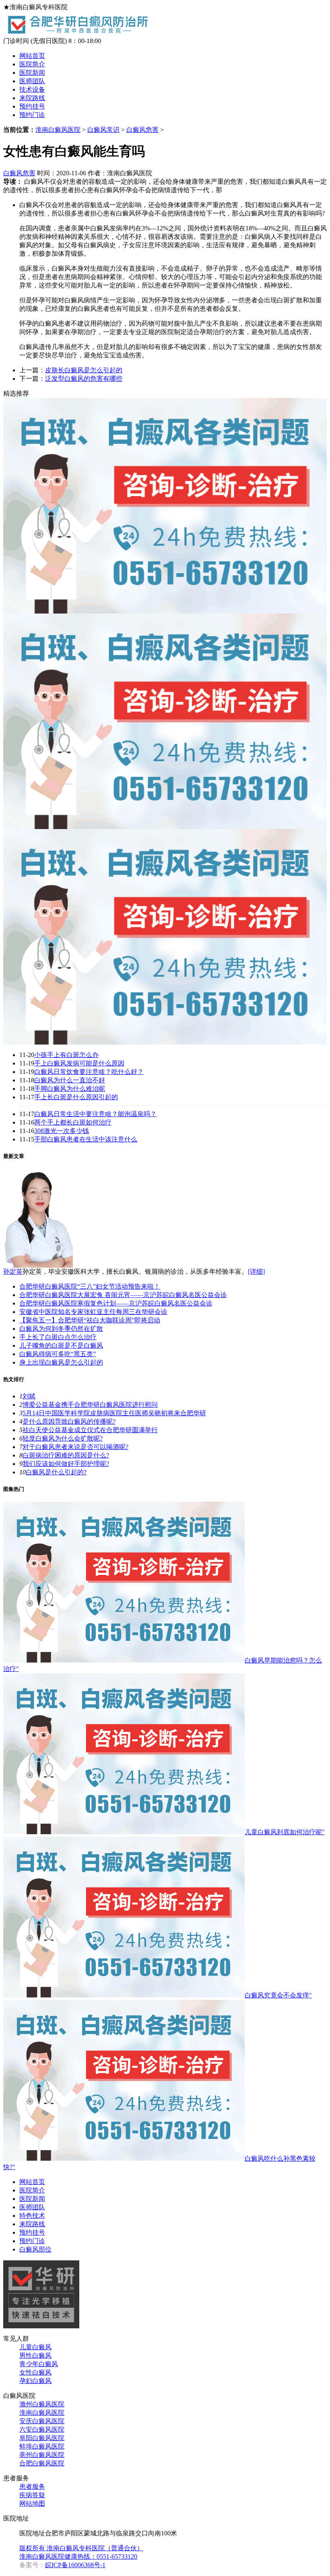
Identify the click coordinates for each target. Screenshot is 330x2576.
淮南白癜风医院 (58, 130)
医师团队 (32, 81)
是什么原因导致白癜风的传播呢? (69, 1421)
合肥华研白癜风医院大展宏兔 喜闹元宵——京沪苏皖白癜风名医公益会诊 (123, 1295)
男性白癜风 (35, 2355)
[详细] (256, 1272)
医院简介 (32, 64)
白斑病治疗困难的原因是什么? (66, 1455)
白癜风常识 (103, 130)
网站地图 (32, 2503)
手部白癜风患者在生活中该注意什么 (86, 1139)
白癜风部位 (35, 2249)
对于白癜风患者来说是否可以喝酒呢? (75, 1447)
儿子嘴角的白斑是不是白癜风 (61, 1345)
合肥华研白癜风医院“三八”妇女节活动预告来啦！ (90, 1286)
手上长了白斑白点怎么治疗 (58, 1337)
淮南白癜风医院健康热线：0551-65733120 (78, 2557)
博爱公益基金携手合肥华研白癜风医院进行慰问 (90, 1405)
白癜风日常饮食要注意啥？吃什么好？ (89, 1072)
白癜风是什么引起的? (56, 1472)
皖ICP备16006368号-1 (75, 2565)
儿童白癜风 (35, 2347)
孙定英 (13, 1272)
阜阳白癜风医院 (42, 2438)
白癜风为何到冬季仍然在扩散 (61, 1329)
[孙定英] (38, 1265)
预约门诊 (32, 115)
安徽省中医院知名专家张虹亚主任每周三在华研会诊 (93, 1312)
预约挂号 (32, 106)
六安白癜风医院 (42, 2429)
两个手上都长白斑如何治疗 (73, 1122)
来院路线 (32, 98)
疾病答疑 (32, 2495)
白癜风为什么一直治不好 (70, 1080)
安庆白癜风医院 (42, 2421)
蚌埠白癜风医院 (42, 2446)
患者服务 (32, 2487)
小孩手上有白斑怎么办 (66, 1055)
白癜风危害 (142, 130)
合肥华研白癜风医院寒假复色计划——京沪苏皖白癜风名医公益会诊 (116, 1303)
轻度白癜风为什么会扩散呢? (63, 1438)
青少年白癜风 (39, 2364)
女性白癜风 (35, 2372)
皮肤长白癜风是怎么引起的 (84, 370)
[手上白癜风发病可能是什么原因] (165, 827)
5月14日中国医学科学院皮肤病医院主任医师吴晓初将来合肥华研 (114, 1413)
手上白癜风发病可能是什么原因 (79, 1063)
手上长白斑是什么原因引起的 (76, 1097)
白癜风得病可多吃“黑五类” (58, 1354)
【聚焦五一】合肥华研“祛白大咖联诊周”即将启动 (90, 1320)
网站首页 (32, 56)
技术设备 (32, 89)
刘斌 (29, 1396)
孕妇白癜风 (35, 2381)
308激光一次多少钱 (62, 1131)
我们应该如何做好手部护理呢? (66, 1464)
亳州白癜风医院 (42, 2455)
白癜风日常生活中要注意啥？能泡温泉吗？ (95, 1114)
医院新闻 (32, 73)
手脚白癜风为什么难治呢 (70, 1089)
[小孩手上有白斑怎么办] (165, 611)
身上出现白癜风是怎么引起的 (61, 1362)
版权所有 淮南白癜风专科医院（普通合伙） (81, 2548)
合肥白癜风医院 (42, 2463)
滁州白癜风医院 (42, 2404)
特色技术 (32, 2216)
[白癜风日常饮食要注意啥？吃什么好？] (165, 1042)
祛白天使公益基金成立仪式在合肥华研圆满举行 (90, 1430)
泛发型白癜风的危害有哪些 (84, 379)
